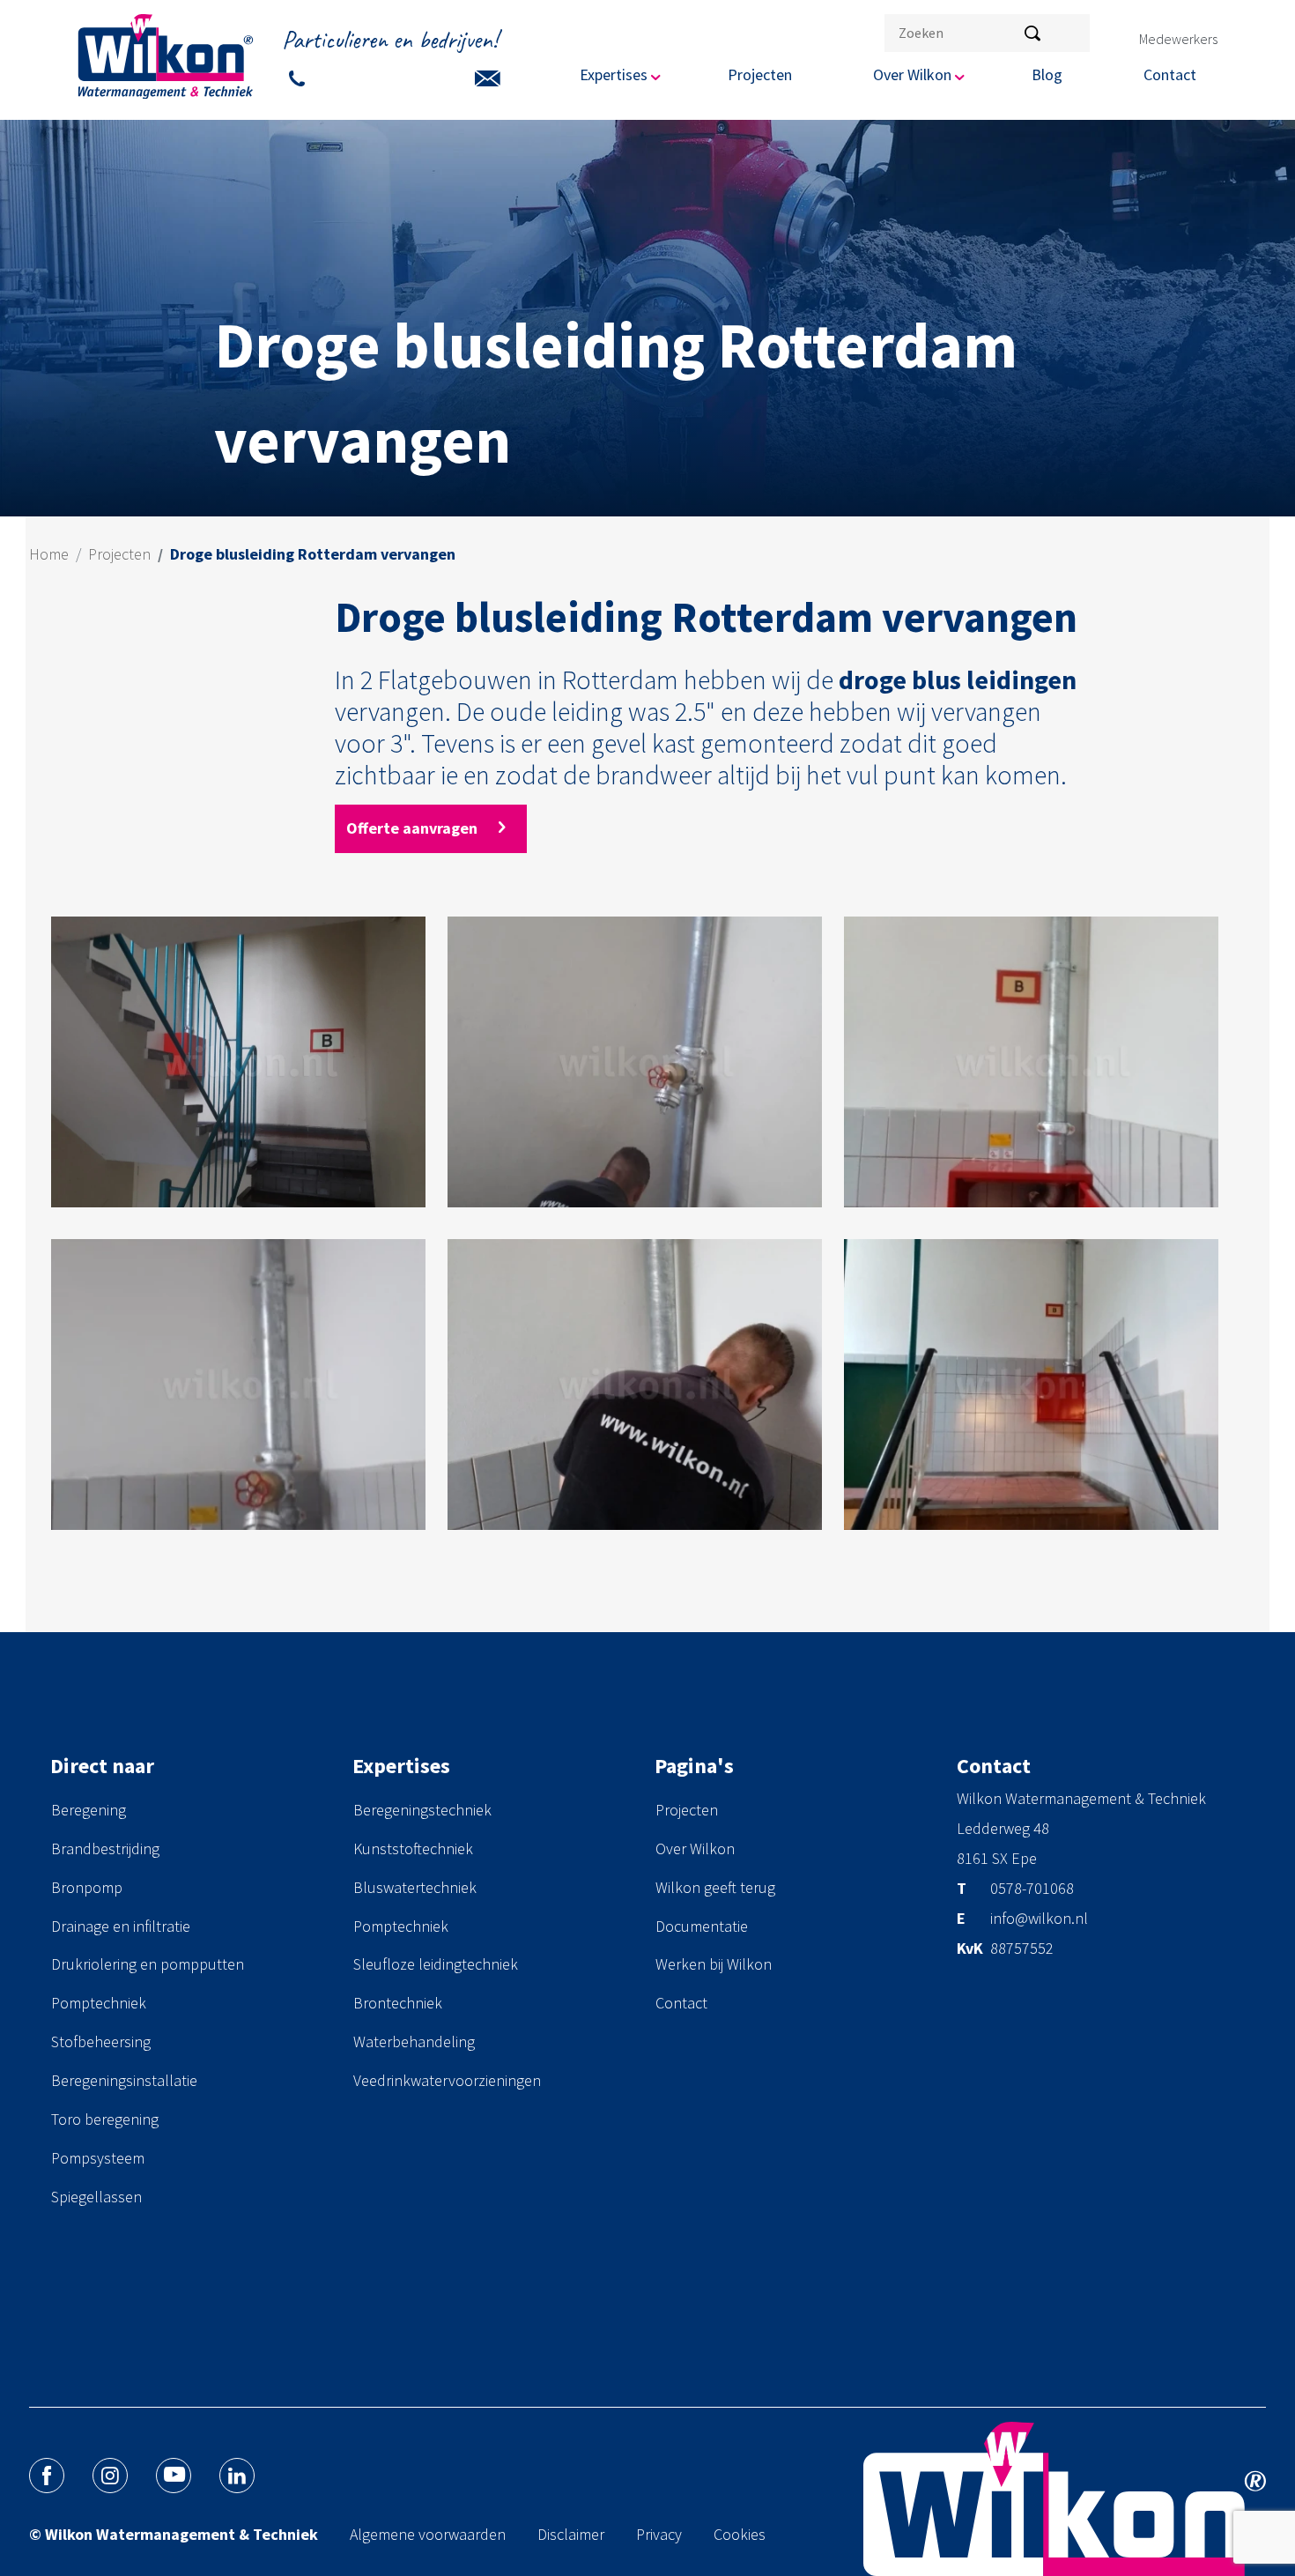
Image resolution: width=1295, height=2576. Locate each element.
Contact (1170, 74)
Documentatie (702, 1926)
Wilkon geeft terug (715, 1887)
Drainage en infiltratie (121, 1926)
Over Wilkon (695, 1848)
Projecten (760, 74)
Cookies (740, 2534)
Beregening (89, 1810)
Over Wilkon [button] (912, 74)
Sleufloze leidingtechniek (436, 1964)
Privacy (659, 2534)
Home (49, 554)
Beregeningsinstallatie (124, 2080)
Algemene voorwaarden (428, 2534)
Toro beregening (105, 2119)
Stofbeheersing (101, 2041)
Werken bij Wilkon (714, 1964)
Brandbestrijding (105, 1848)
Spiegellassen (96, 2197)
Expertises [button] (614, 74)
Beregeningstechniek (422, 1810)
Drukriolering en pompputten (148, 1964)
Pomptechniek (99, 2003)
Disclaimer (571, 2534)
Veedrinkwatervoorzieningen (447, 2080)
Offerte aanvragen (414, 828)
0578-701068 (1032, 1889)
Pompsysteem (98, 2158)
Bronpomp (87, 1887)
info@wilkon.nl (1039, 1919)
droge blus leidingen (958, 679)
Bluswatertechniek (415, 1887)
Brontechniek (398, 2003)
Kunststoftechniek (413, 1848)
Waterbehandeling (414, 2041)
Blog (1047, 74)
